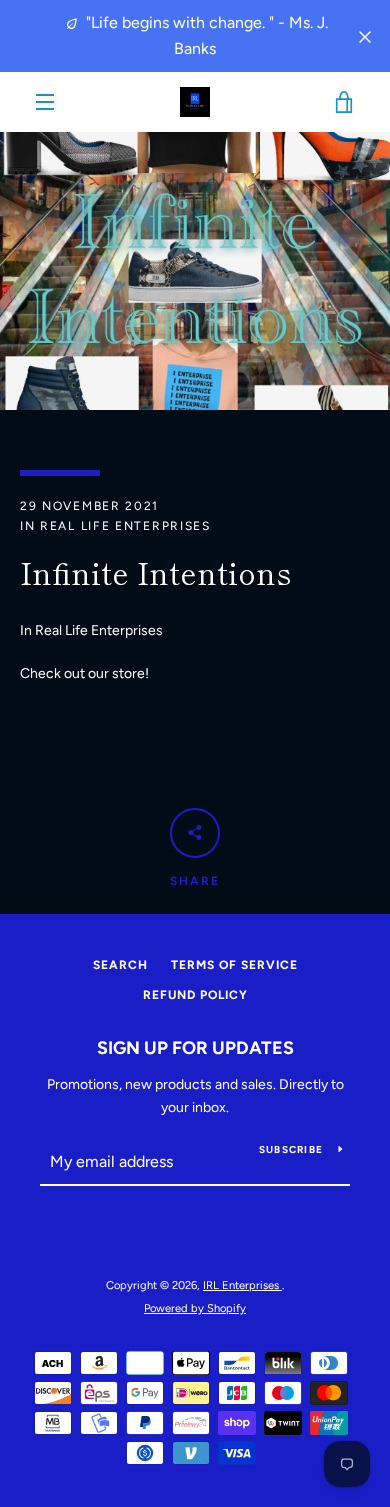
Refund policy (195, 995)
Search (120, 965)
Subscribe (291, 1149)
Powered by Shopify (195, 1308)
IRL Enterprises (242, 1285)
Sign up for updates (195, 1048)
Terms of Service (234, 965)
